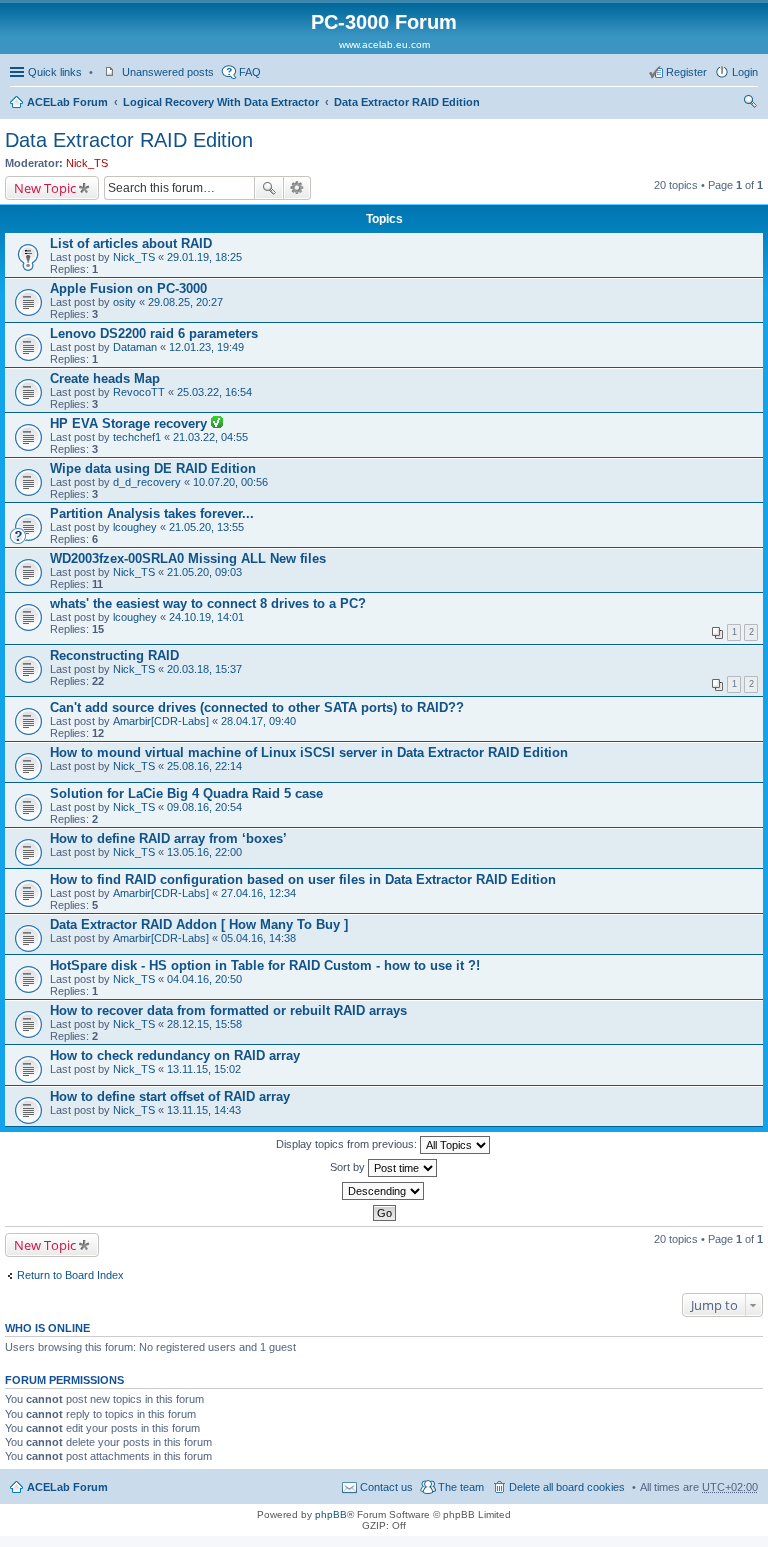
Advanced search (297, 188)
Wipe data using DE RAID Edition (153, 468)
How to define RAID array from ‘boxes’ (168, 838)
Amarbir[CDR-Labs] (161, 721)
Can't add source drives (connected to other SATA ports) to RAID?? (257, 707)
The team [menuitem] (461, 1487)
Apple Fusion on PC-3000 (128, 288)
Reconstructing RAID (114, 655)
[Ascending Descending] (384, 1191)
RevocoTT (139, 392)
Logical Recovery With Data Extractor (221, 102)
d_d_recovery (147, 482)
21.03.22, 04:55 (210, 437)
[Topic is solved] (217, 424)
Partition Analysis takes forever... (152, 513)
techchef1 (137, 437)
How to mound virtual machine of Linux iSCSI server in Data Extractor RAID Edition (309, 752)
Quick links (55, 72)
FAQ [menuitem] (250, 72)
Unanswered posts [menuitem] (168, 72)
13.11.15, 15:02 (204, 1069)
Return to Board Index (70, 1275)
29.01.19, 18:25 (204, 257)
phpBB (331, 1514)
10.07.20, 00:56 (230, 482)
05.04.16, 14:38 (258, 938)
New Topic (45, 188)
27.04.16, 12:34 (258, 893)
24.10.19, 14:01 (206, 617)
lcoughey (135, 527)
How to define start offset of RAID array (170, 1096)
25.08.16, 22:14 (204, 766)
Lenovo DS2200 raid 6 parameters (154, 333)
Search (269, 188)
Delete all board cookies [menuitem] (567, 1487)
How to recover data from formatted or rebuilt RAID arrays (228, 1010)
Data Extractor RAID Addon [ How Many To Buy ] (199, 924)
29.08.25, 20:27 (185, 302)
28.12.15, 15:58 (204, 1024)
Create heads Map (105, 378)
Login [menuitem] (745, 72)
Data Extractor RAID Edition (407, 102)
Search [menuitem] (750, 104)
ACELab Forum (67, 102)
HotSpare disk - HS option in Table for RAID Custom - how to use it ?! (265, 965)
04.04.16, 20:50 (204, 979)
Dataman (135, 347)
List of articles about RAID (131, 243)
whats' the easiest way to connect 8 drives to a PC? (208, 603)
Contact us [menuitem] (386, 1487)
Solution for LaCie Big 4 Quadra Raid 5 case (186, 793)
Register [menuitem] (686, 72)
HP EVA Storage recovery (130, 423)
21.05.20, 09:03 (204, 572)
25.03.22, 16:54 (214, 392)
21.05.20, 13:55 (206, 527)
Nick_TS (87, 163)
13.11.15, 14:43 (204, 1110)
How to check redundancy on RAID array (175, 1055)
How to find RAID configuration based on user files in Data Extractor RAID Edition (303, 879)
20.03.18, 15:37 (204, 669)
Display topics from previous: (348, 1144)
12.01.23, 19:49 (206, 347)
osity (124, 302)
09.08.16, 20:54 (204, 807)
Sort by (349, 1167)
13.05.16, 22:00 (204, 852)
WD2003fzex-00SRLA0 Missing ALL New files (188, 558)
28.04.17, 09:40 (258, 721)
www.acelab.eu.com (384, 44)
